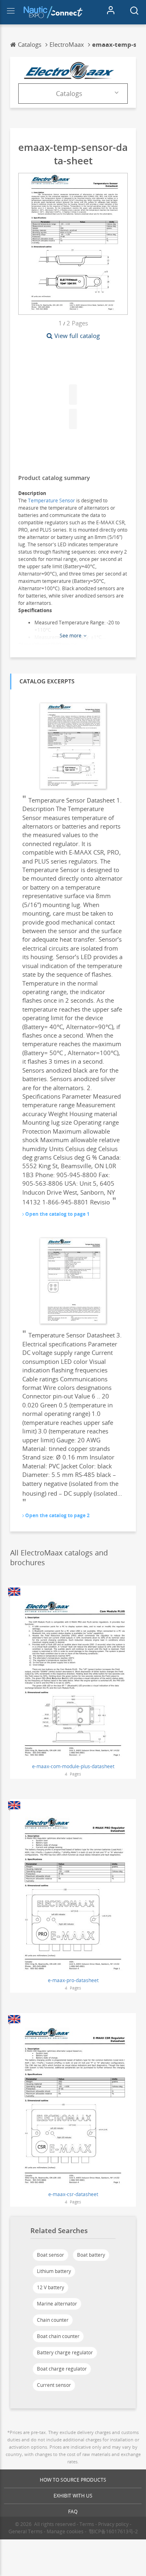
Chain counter (53, 2320)
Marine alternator (57, 2304)
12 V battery (50, 2287)
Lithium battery (54, 2271)
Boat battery (91, 2255)
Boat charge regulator (62, 2369)
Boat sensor (50, 2255)
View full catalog (77, 336)
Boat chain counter (58, 2336)
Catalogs (69, 94)
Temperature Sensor (52, 501)
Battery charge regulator (65, 2352)
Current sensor (54, 2385)
